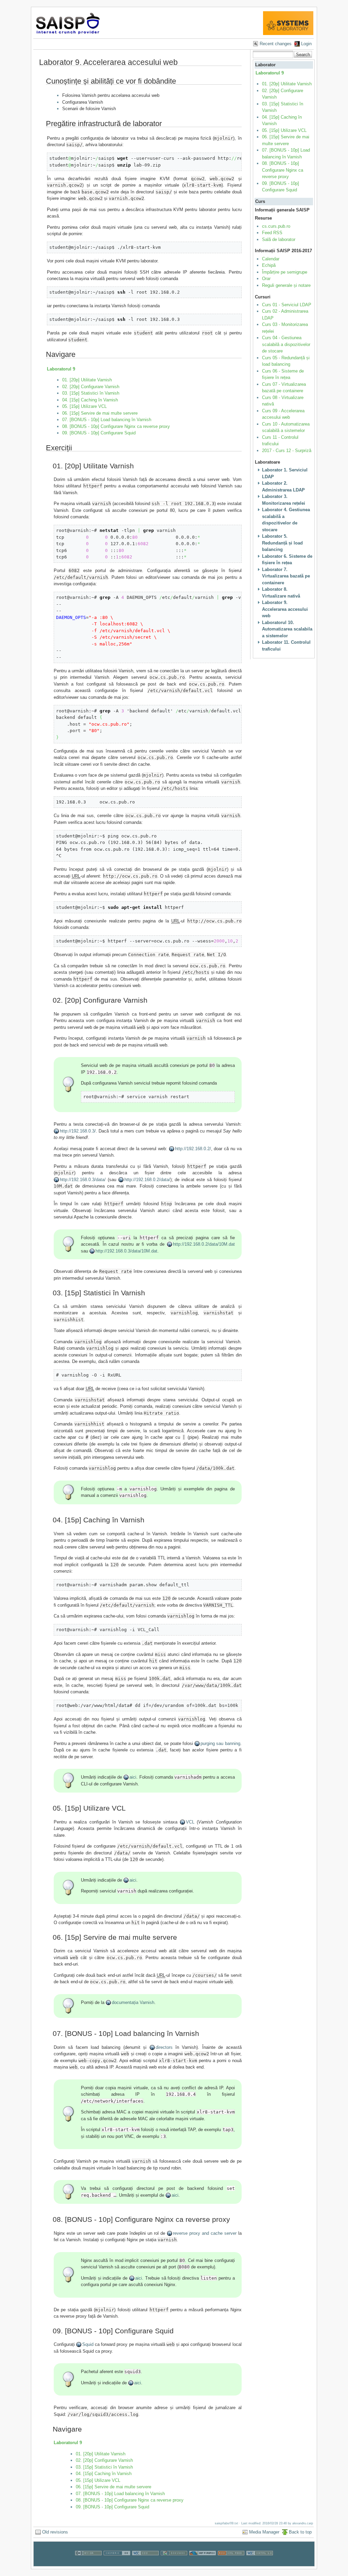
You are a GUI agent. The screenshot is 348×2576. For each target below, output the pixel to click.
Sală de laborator (279, 239)
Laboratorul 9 (61, 369)
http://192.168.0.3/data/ (83, 1180)
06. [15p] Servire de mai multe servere (100, 413)
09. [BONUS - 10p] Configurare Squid (99, 433)
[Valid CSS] (145, 2563)
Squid (88, 2344)
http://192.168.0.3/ (78, 1131)
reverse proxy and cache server (205, 2233)
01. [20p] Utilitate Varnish (87, 380)
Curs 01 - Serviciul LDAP (287, 305)
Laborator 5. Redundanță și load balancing (282, 543)
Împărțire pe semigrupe (285, 272)
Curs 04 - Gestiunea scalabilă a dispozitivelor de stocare (286, 344)
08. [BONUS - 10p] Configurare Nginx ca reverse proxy (116, 426)
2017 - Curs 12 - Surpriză (287, 451)
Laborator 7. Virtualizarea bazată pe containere (286, 576)
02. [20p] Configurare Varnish (91, 387)
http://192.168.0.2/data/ (147, 1180)
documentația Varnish (133, 2002)
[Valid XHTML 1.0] (260, 2563)
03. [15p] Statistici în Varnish (91, 393)
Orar (266, 279)
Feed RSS (272, 233)
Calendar (271, 259)
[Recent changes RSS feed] (231, 2563)
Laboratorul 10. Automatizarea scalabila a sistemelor (287, 629)
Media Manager (264, 2532)
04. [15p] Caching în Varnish (90, 400)
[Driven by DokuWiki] (174, 2563)
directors (164, 2047)
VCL (190, 1822)
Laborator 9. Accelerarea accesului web (285, 609)
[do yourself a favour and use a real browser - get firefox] (203, 2563)
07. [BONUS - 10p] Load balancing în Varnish (107, 420)
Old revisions (55, 2532)
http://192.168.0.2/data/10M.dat (204, 1244)
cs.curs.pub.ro (276, 226)
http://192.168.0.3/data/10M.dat (126, 1251)
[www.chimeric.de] (117, 2563)
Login (306, 44)
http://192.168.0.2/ (193, 1149)
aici (133, 1777)
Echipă (269, 265)
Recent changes (276, 44)
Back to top (300, 2532)
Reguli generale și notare (286, 285)
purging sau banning (220, 1743)
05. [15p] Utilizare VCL (84, 406)
